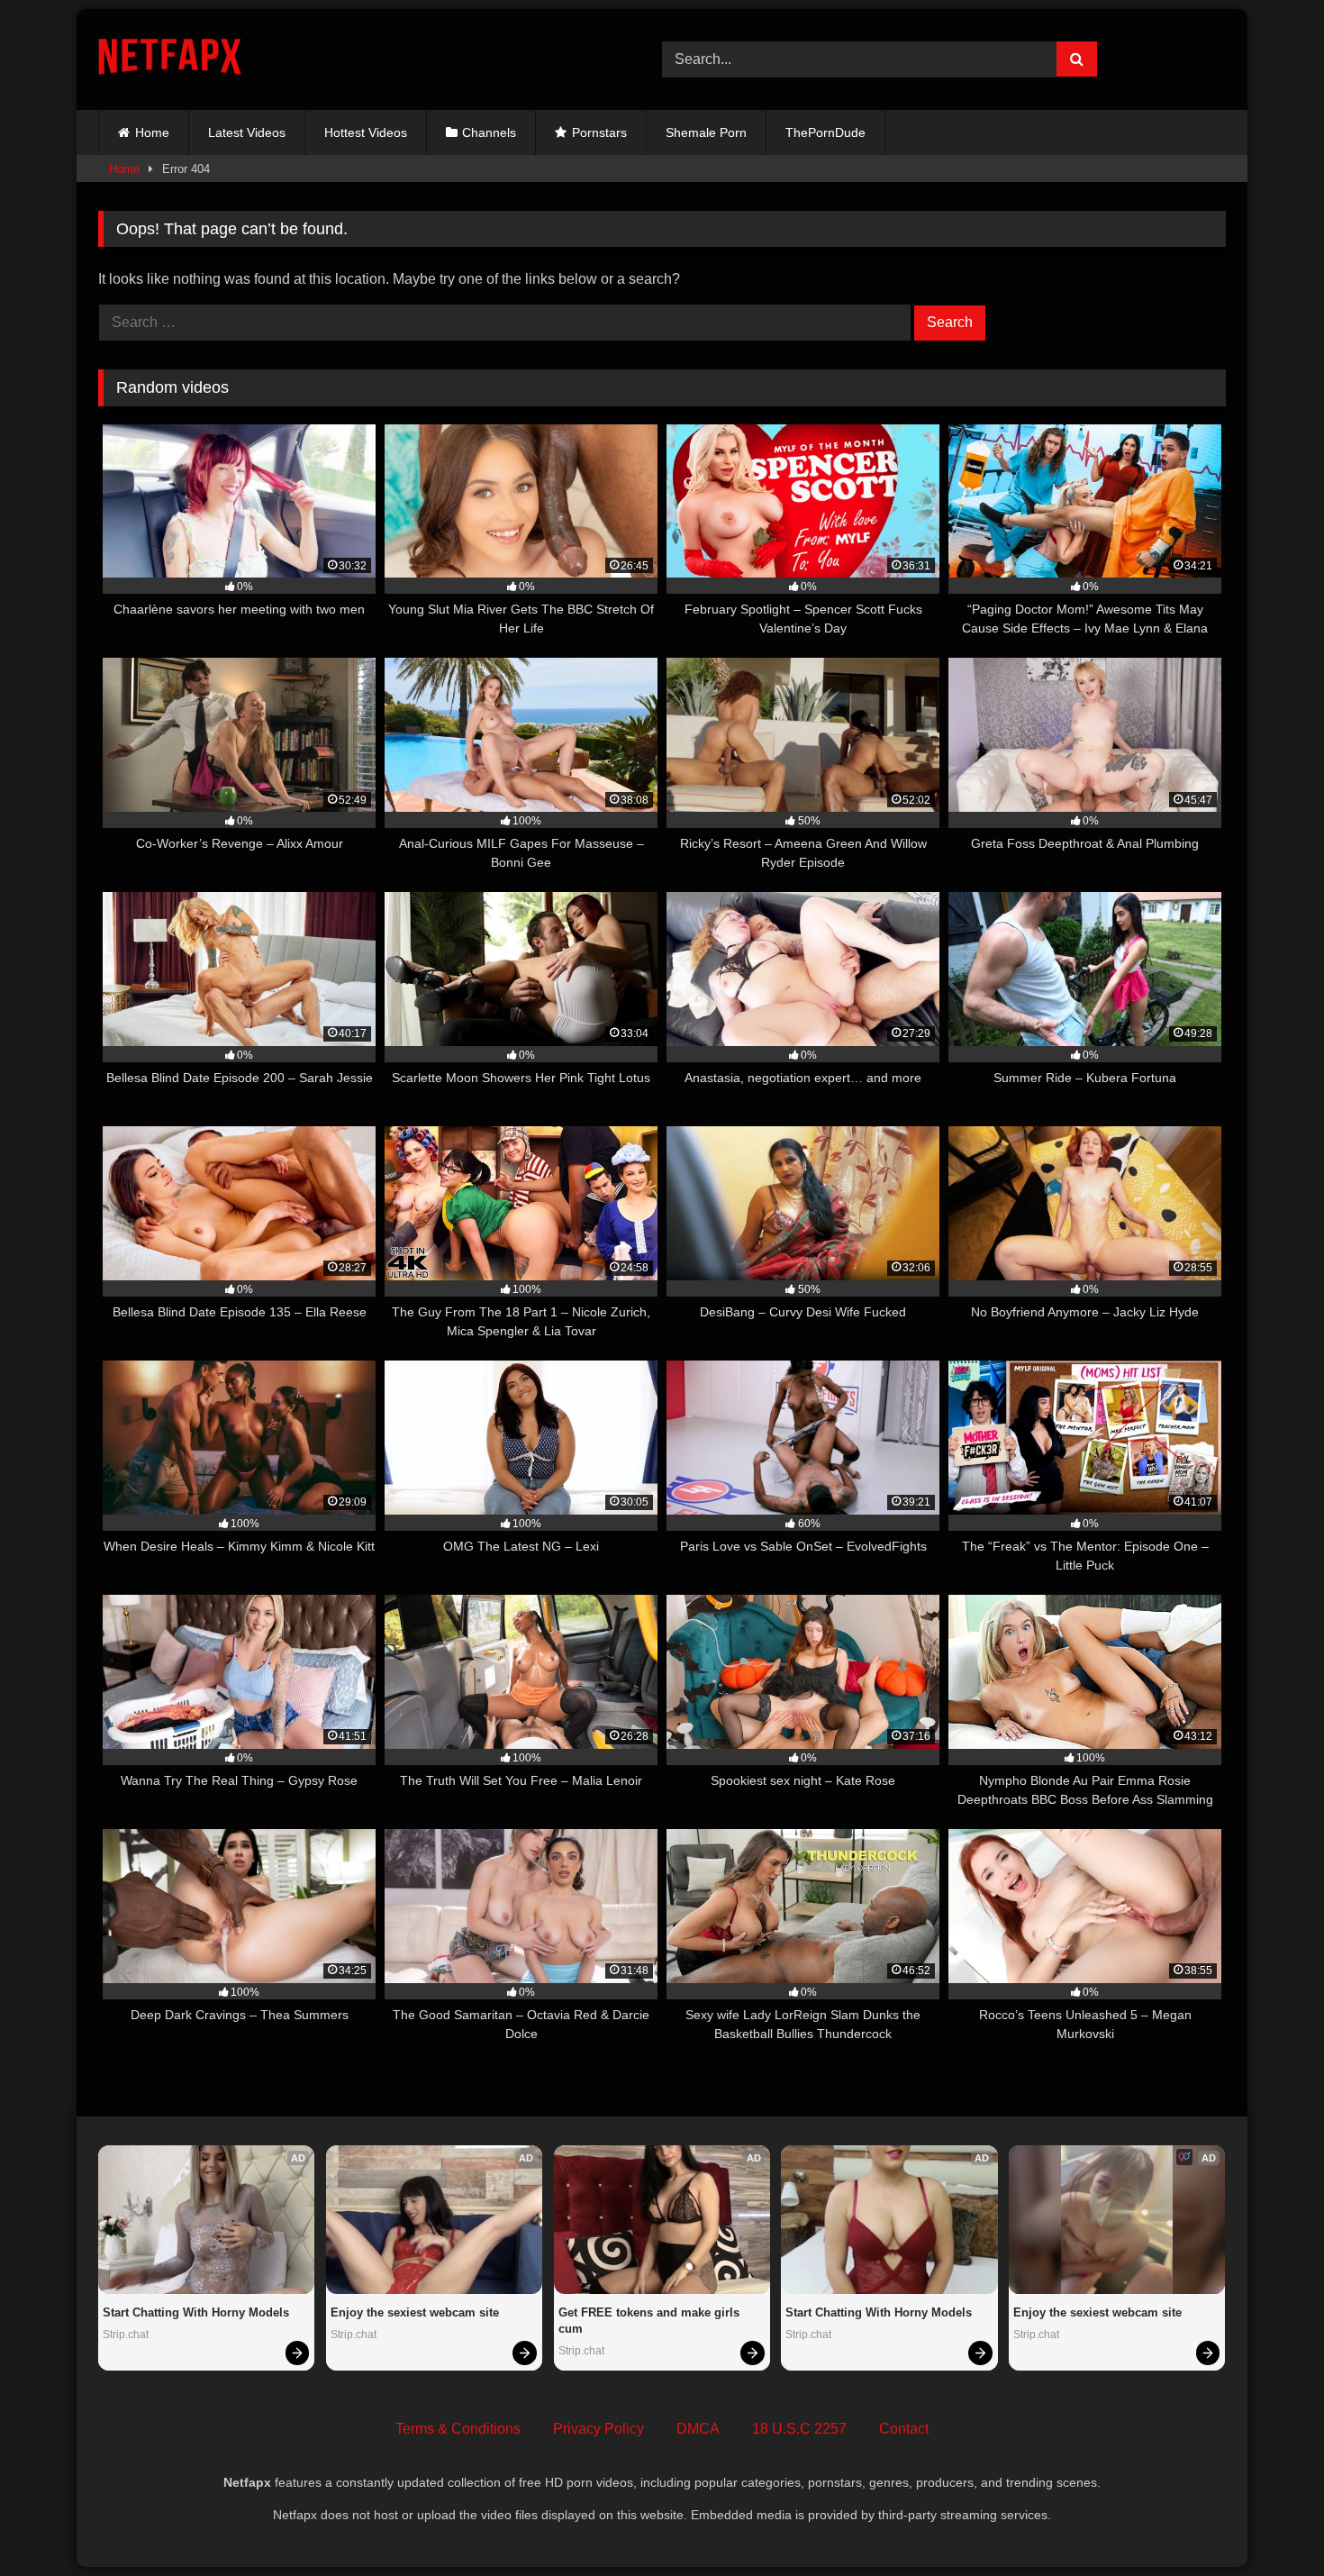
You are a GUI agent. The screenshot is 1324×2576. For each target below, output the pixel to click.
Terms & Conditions (458, 2429)
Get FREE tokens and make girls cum (651, 2321)
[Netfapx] (170, 60)
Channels (489, 132)
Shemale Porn (706, 132)
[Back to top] (1268, 2522)
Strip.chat (126, 2335)
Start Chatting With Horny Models (196, 2312)
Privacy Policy (599, 2429)
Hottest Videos (366, 132)
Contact (904, 2429)
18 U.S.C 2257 (799, 2429)
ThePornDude (825, 132)
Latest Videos (247, 132)
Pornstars (599, 132)
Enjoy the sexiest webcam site (415, 2312)
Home (152, 132)
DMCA (698, 2429)
